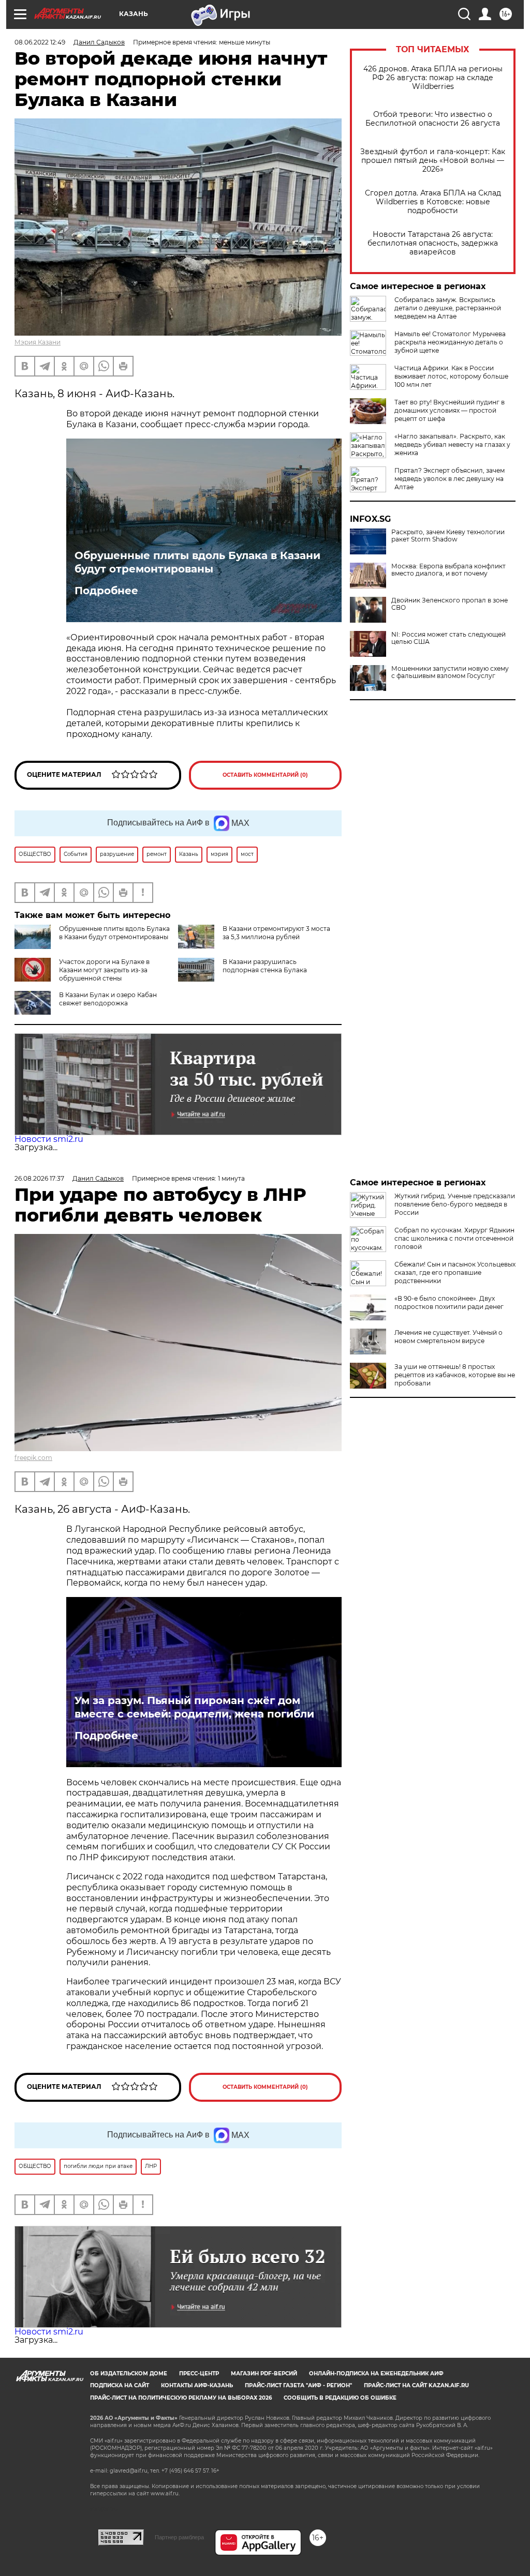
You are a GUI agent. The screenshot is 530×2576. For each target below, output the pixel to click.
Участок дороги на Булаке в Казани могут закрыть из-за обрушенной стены (104, 970)
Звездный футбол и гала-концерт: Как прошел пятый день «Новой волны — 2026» (433, 161)
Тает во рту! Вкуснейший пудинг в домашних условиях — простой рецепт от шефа (450, 410)
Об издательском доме (129, 2374)
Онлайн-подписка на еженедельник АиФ (376, 2374)
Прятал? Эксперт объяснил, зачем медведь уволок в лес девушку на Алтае (450, 479)
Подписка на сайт (120, 2385)
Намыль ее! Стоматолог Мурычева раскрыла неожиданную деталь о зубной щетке (450, 342)
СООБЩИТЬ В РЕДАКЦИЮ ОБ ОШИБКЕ (340, 2398)
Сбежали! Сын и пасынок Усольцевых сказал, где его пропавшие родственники (455, 1272)
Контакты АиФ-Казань (197, 2385)
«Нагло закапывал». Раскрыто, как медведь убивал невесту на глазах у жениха (452, 445)
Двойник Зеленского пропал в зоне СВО (450, 604)
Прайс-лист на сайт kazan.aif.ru (416, 2385)
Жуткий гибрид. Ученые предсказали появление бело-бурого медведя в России (455, 1204)
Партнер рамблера (179, 2537)
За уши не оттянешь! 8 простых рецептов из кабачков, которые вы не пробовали (455, 1375)
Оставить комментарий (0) (265, 775)
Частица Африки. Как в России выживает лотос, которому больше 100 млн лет (451, 376)
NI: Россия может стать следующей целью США (448, 638)
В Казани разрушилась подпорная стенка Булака (265, 966)
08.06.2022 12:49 (40, 42)
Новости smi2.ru (49, 1139)
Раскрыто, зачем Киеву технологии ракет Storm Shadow (448, 536)
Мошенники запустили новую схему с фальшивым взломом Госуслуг (450, 672)
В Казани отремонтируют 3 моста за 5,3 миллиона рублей (276, 933)
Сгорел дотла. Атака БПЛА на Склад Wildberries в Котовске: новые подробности (433, 202)
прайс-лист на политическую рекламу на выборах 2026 (181, 2398)
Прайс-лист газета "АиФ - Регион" (298, 2385)
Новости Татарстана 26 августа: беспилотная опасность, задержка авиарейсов (433, 243)
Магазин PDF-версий (264, 2374)
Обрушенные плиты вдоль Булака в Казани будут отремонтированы (197, 562)
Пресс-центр (199, 2374)
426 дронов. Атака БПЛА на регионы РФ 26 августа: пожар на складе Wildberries (433, 78)
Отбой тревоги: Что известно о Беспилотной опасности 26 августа (433, 119)
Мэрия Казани (38, 342)
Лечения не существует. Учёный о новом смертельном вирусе (448, 1337)
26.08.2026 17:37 (39, 1178)
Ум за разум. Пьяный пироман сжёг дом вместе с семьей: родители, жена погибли (194, 1707)
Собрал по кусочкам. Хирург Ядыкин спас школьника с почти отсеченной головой (454, 1238)
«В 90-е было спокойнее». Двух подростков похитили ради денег (449, 1302)
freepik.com (33, 1458)
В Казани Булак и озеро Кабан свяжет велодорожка (108, 999)
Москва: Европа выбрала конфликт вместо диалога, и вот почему (448, 570)
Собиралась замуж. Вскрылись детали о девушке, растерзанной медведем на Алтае (448, 308)
